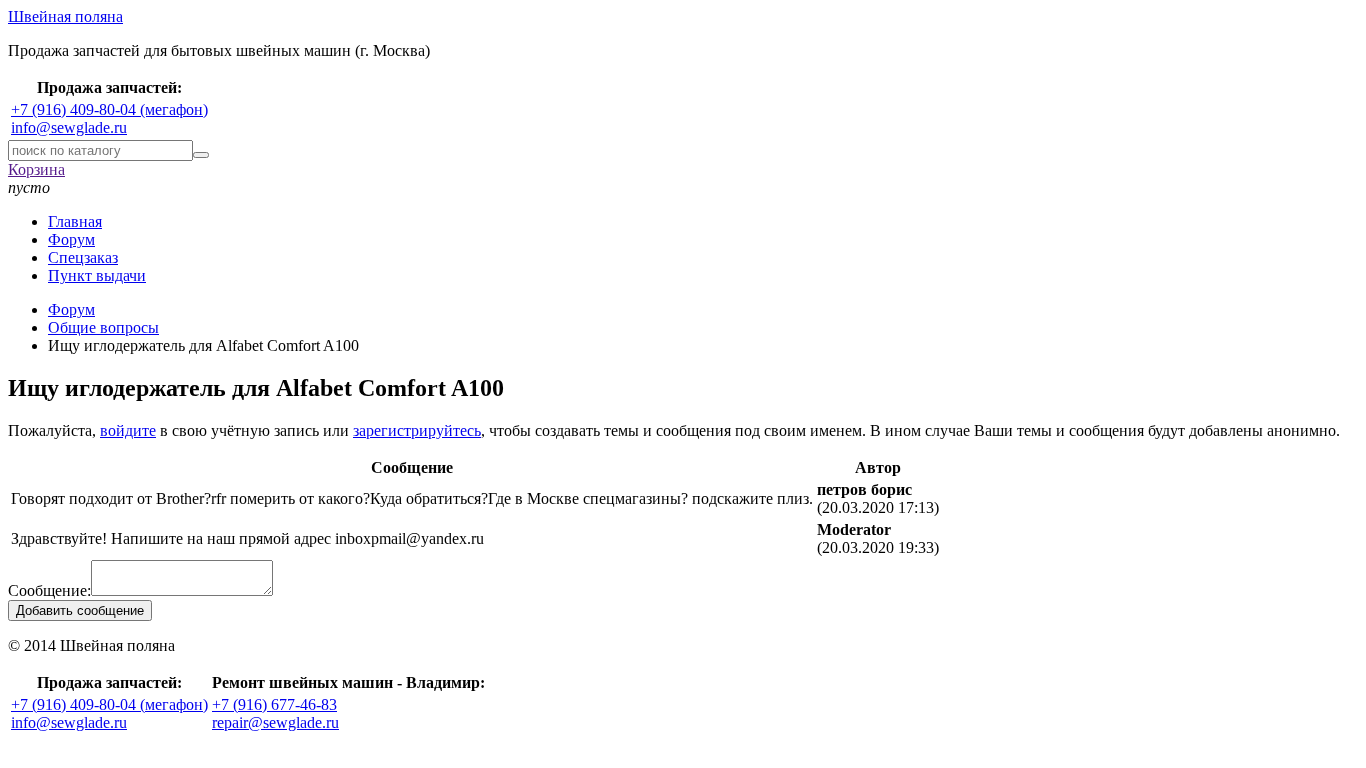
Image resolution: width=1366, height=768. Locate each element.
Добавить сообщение (80, 610)
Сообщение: (49, 590)
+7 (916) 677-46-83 (274, 704)
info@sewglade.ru (69, 127)
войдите (128, 430)
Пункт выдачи (97, 275)
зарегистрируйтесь (417, 430)
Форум (71, 239)
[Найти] (201, 155)
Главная (75, 221)
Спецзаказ (83, 257)
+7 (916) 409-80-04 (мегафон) (109, 109)
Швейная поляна (65, 16)
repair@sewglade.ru (275, 722)
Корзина (36, 169)
